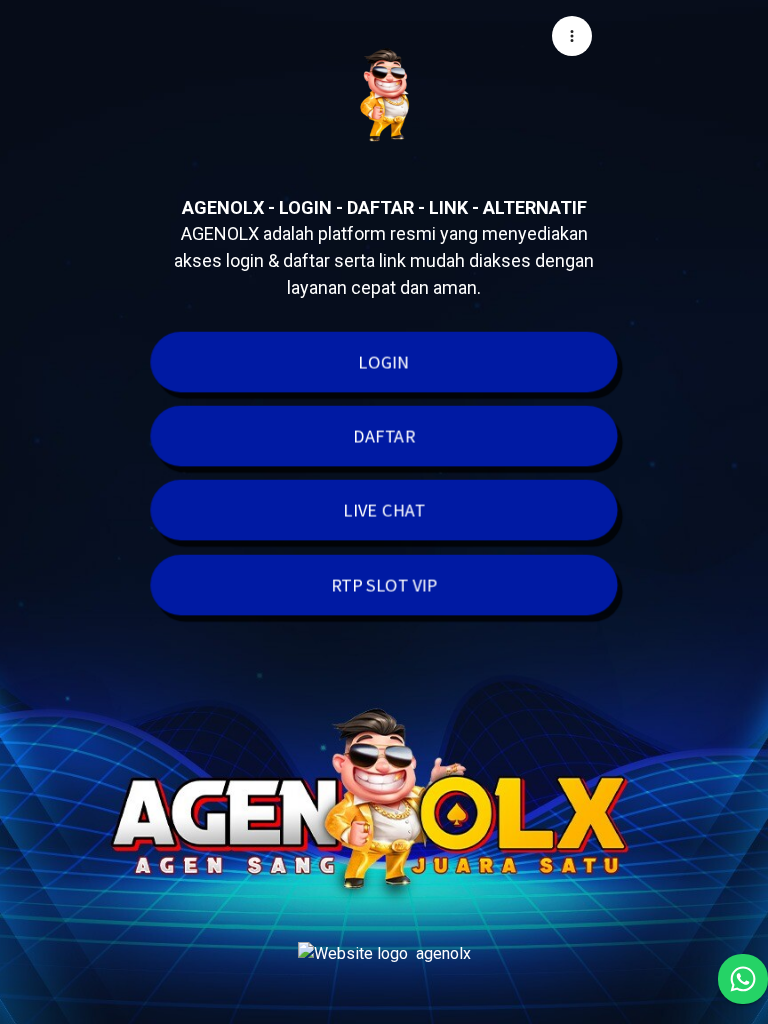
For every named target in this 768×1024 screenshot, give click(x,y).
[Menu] (572, 36)
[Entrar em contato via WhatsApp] (743, 979)
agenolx (443, 953)
